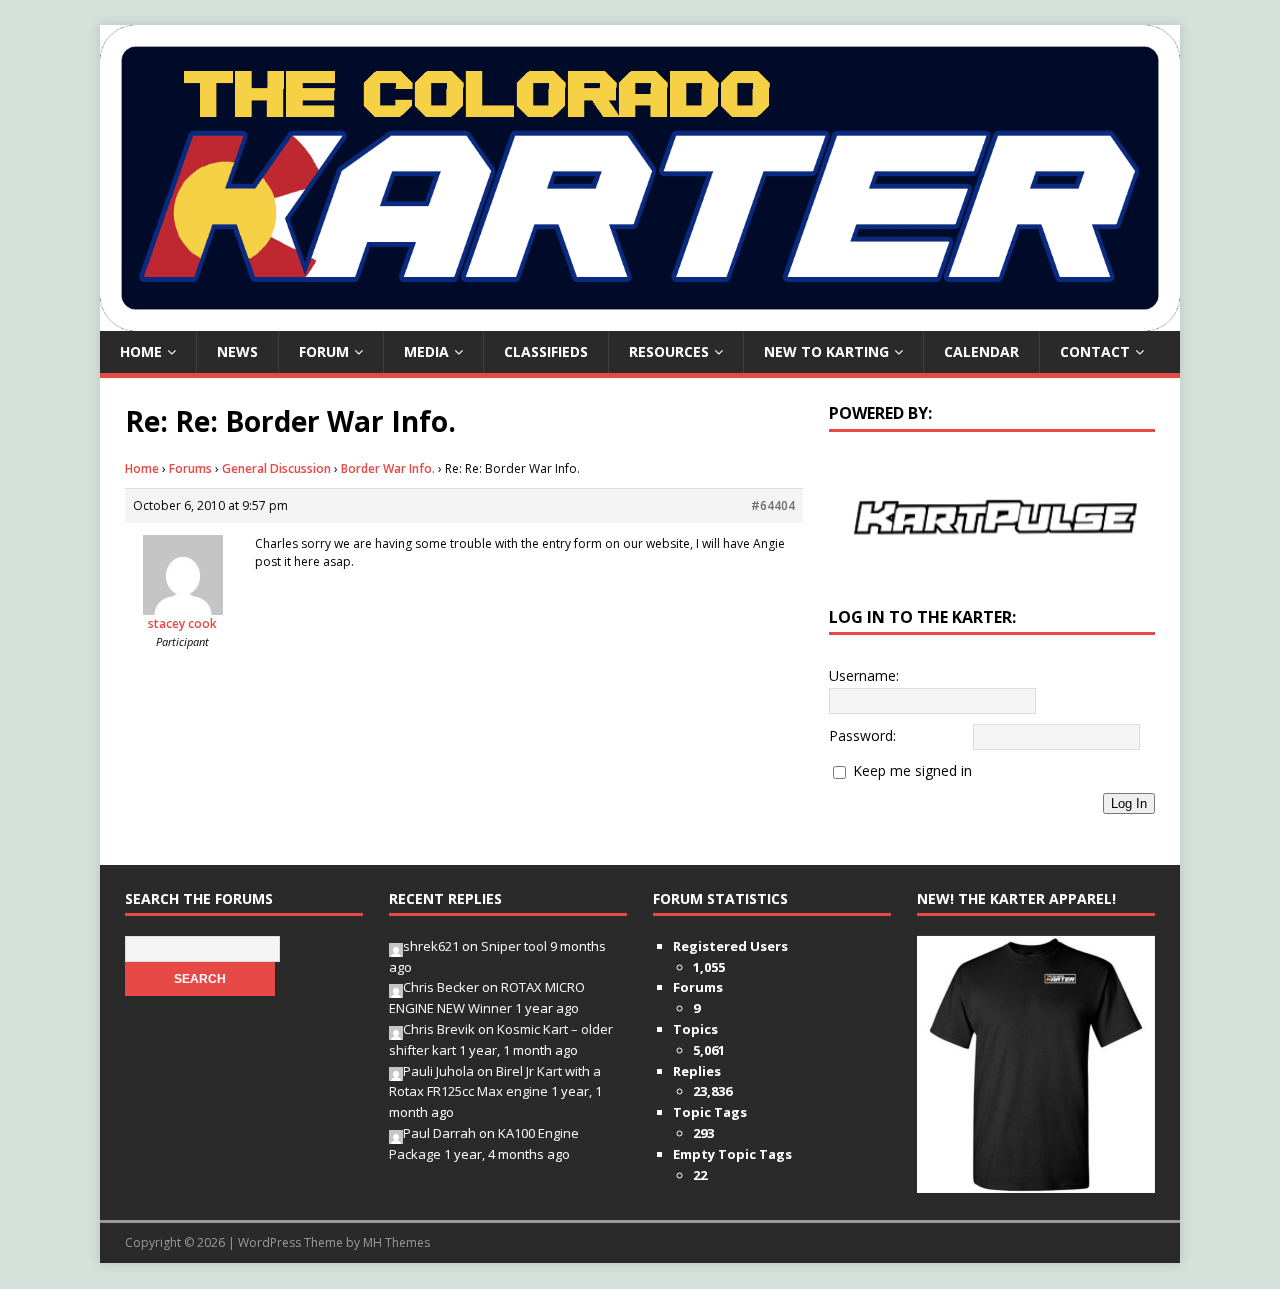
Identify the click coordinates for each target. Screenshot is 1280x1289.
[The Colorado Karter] (640, 319)
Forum (324, 351)
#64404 (773, 505)
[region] (992, 516)
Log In (1129, 803)
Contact (1095, 351)
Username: (864, 675)
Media (426, 351)
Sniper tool (514, 946)
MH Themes (396, 1242)
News (237, 351)
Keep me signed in (912, 770)
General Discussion (276, 468)
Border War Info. (388, 468)
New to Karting (826, 351)
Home (141, 351)
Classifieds (546, 351)
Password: (862, 735)
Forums (190, 468)
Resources (669, 351)
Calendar (981, 351)
